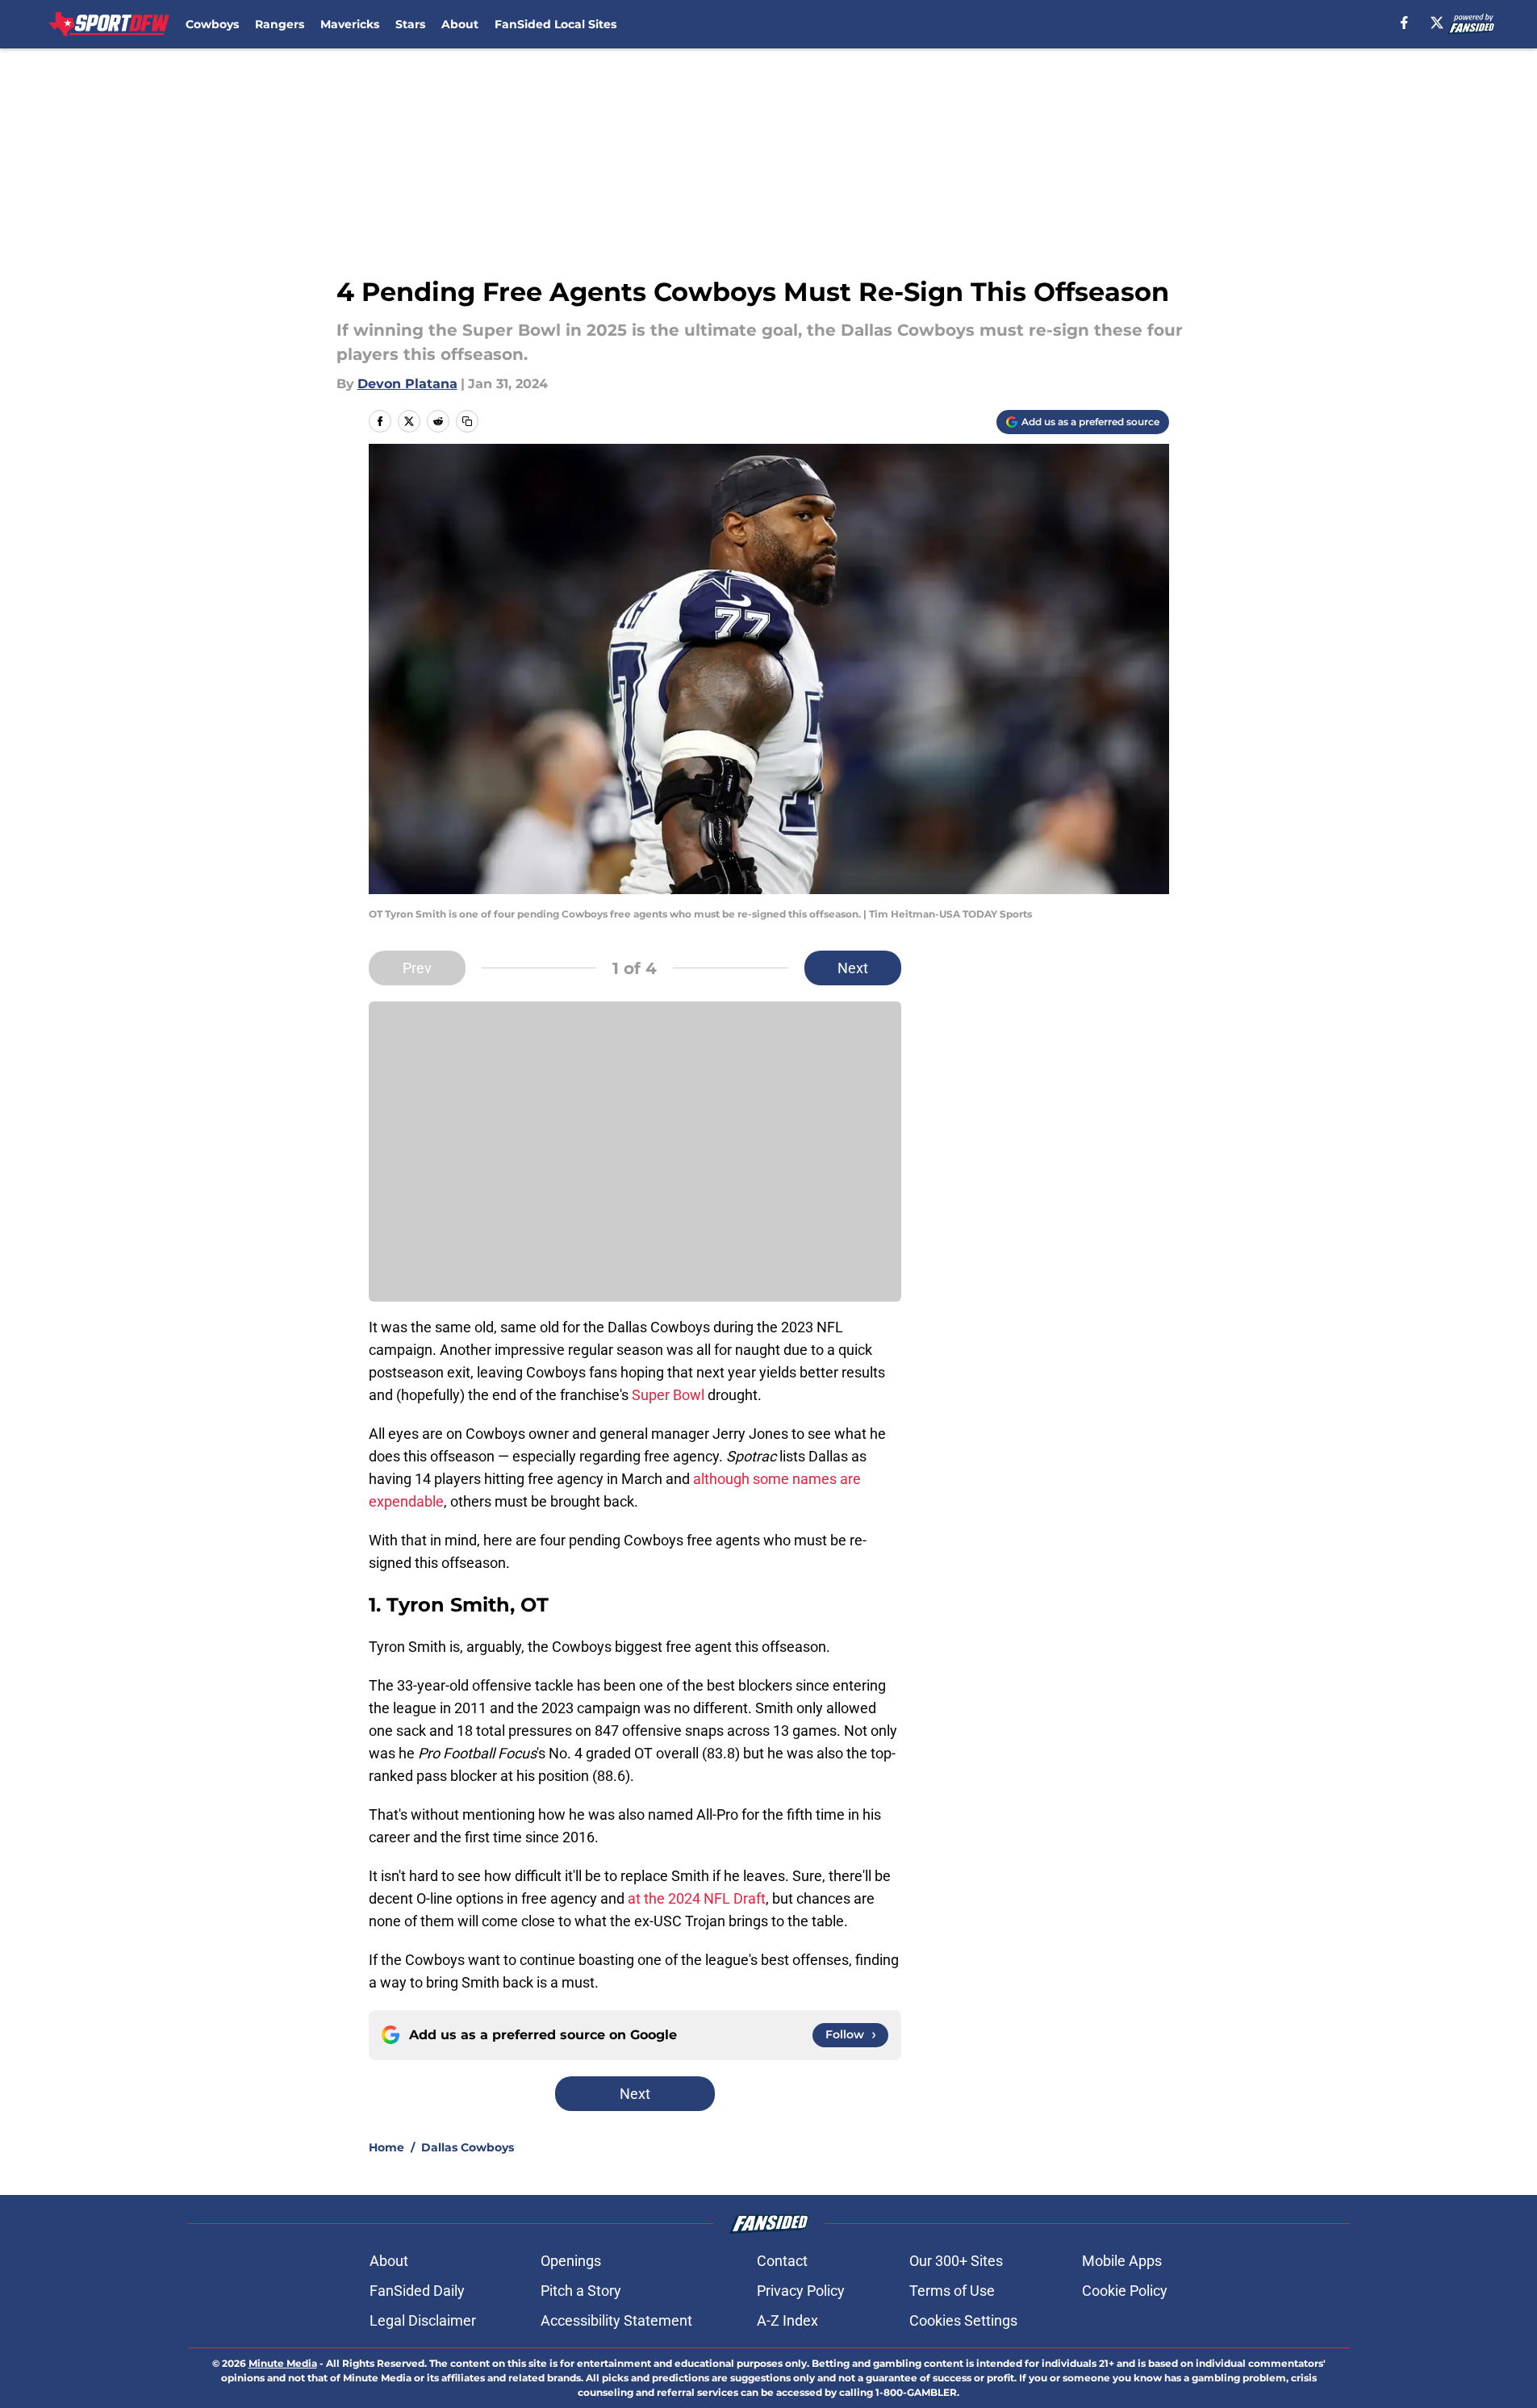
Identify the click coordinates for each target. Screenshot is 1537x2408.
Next (853, 968)
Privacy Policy (801, 2291)
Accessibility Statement (616, 2320)
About (460, 24)
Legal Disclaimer (423, 2320)
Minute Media (283, 2363)
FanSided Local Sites (555, 24)
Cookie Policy (1125, 2291)
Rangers (280, 24)
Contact (782, 2261)
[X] (1437, 23)
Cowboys (212, 24)
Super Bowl (668, 1395)
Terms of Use (952, 2291)
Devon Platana (407, 384)
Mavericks (350, 24)
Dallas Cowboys (468, 2147)
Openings (571, 2261)
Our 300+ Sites (956, 2261)
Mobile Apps (1122, 2261)
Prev (417, 968)
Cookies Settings (963, 2320)
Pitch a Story (581, 2291)
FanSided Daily (417, 2291)
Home (386, 2147)
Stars (410, 24)
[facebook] (1404, 23)
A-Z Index (787, 2320)
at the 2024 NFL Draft (697, 1898)
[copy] (467, 421)
